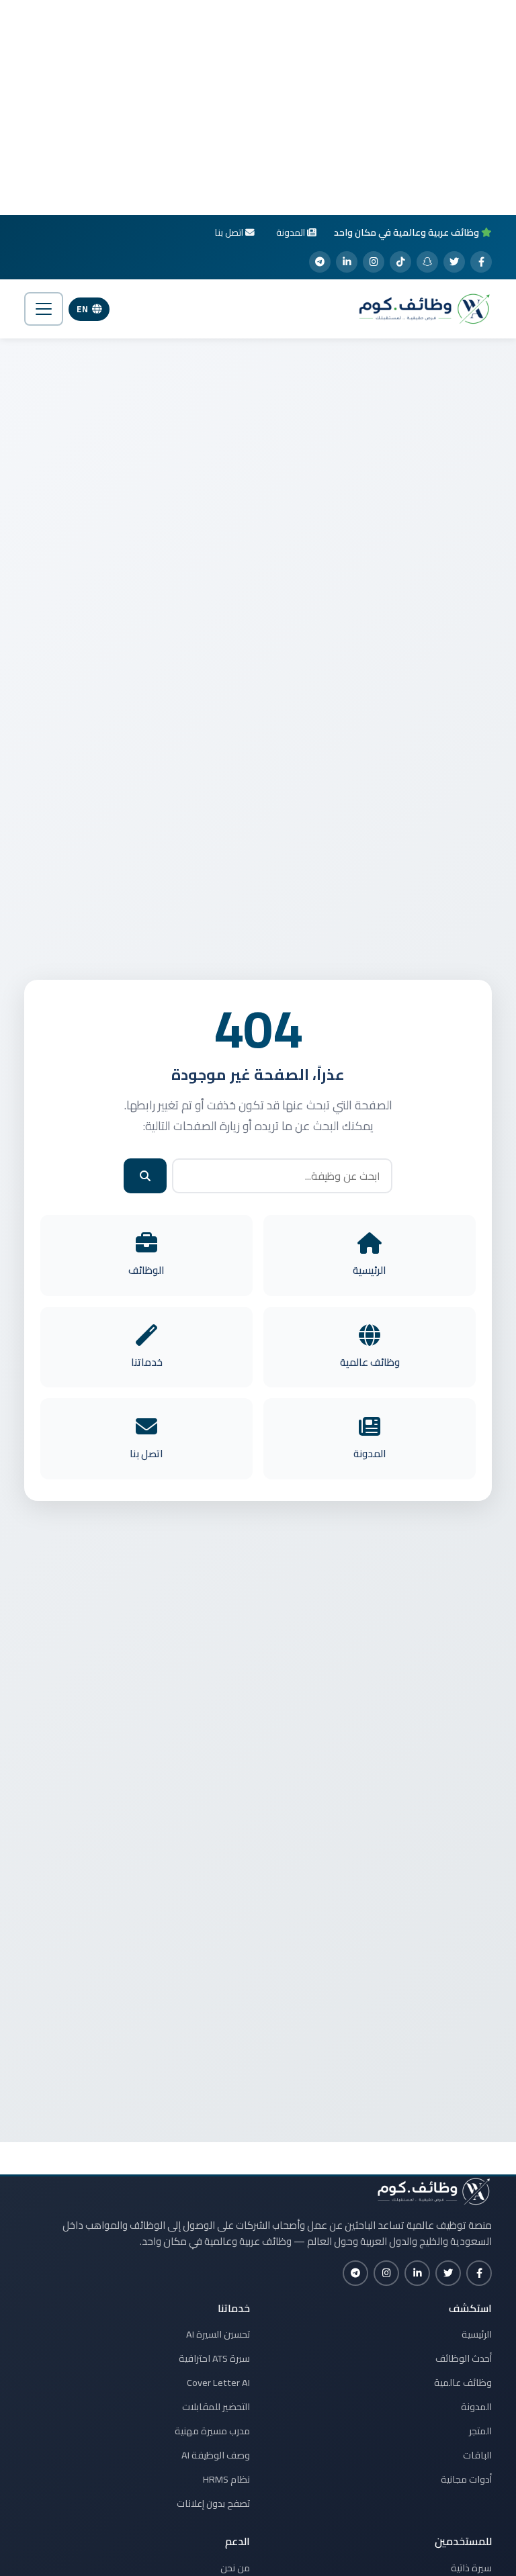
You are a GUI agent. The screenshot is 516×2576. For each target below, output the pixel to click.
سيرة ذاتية (471, 2568)
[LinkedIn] (347, 262)
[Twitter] (454, 262)
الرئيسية (477, 2334)
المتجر (480, 2431)
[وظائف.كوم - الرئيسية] (421, 309)
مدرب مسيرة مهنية (212, 2431)
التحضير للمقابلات (216, 2407)
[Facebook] (481, 262)
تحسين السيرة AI (218, 2334)
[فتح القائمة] (44, 309)
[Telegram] (320, 262)
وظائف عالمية (463, 2383)
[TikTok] (400, 262)
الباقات (477, 2455)
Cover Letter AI (218, 2383)
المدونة (476, 2407)
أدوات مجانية (466, 2479)
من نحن (235, 2568)
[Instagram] (374, 262)
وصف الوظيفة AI (216, 2455)
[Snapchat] (427, 262)
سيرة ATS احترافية (214, 2358)
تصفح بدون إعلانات (213, 2503)
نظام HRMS (226, 2479)
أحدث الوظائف (464, 2358)
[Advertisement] (258, 107)
